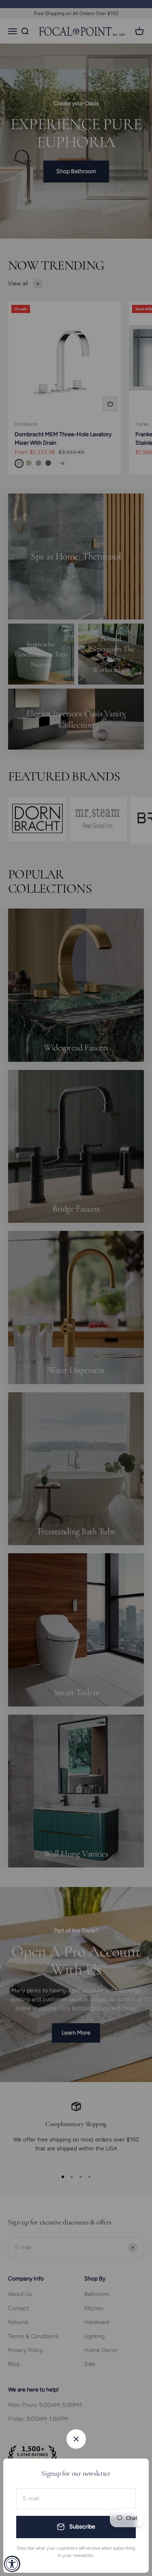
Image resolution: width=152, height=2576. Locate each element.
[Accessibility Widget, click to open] (12, 2564)
